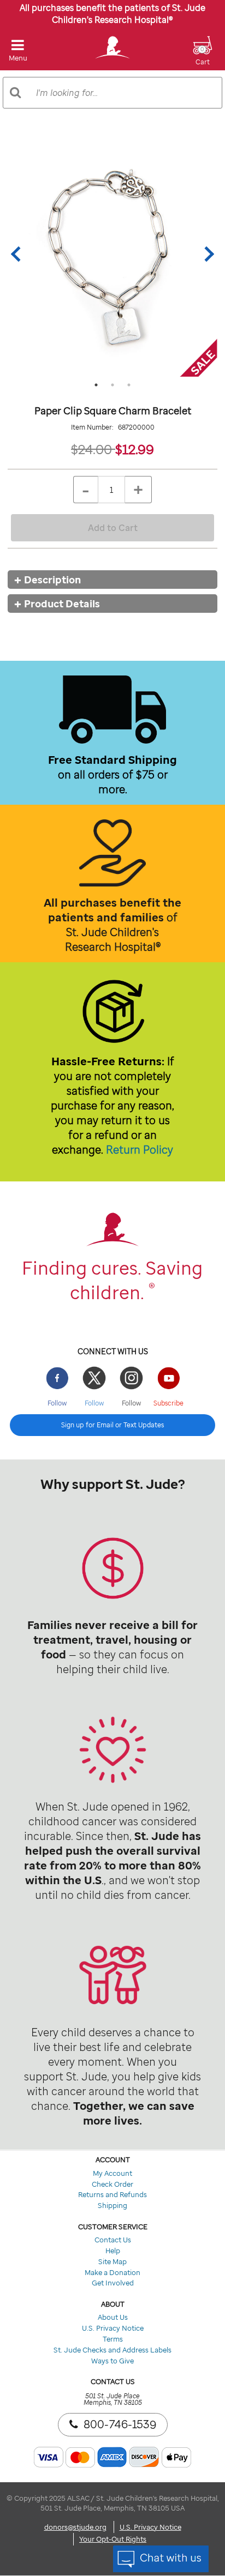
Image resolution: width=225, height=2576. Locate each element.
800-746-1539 (120, 2424)
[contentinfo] (112, 1571)
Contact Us (113, 2240)
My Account (112, 2173)
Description (52, 580)
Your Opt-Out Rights (113, 2539)
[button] (203, 57)
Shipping (112, 2205)
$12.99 (135, 449)
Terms (113, 2339)
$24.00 (93, 449)
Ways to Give (112, 2361)
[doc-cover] (112, 254)
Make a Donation (112, 2272)
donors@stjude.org (75, 2527)
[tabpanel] (113, 254)
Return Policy (140, 1150)
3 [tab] (129, 385)
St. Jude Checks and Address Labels (112, 2350)
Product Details (62, 604)
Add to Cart (113, 528)
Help (113, 2251)
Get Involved (113, 2283)
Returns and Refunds (112, 2194)
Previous (19, 254)
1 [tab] (96, 385)
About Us (113, 2317)
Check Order (112, 2184)
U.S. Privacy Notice (113, 2328)
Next (206, 254)
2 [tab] (112, 385)
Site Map (112, 2261)
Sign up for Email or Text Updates (112, 1425)
